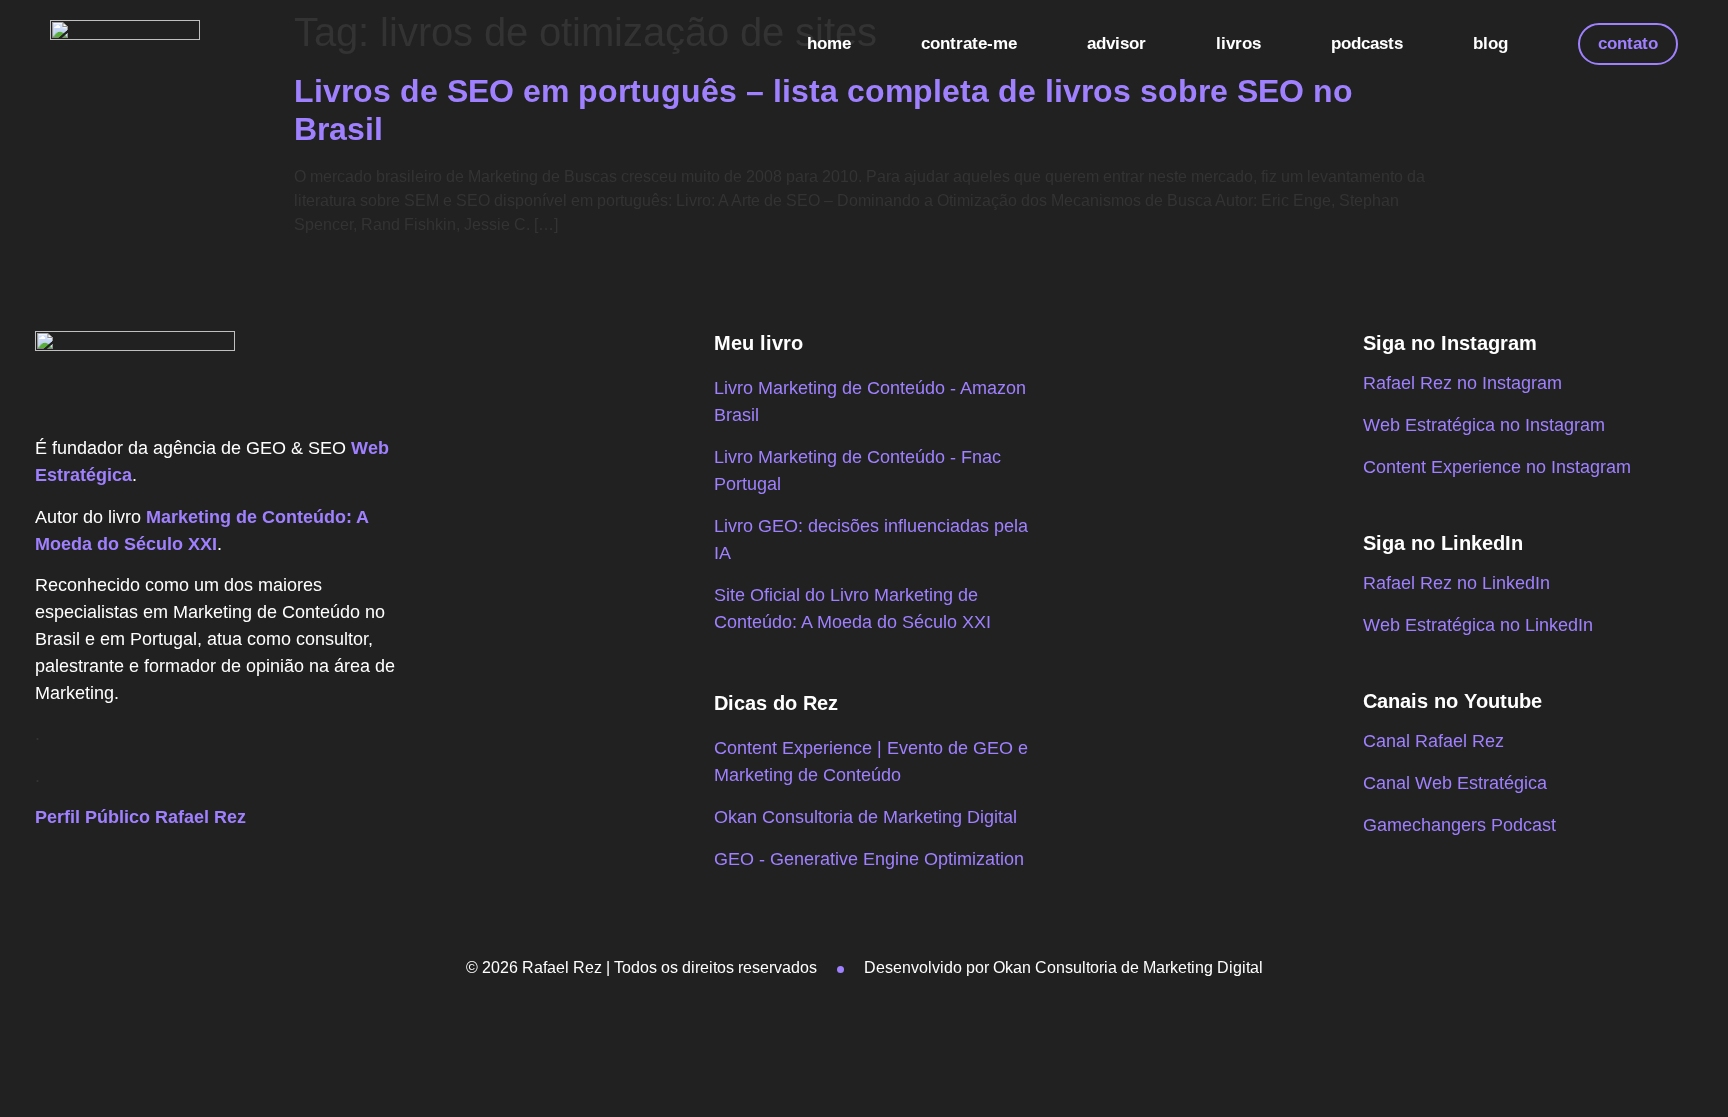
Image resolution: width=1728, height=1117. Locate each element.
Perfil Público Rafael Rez (140, 817)
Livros (1238, 43)
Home (829, 43)
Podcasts (1367, 43)
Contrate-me (969, 43)
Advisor (1116, 43)
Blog (1490, 43)
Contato (1628, 43)
